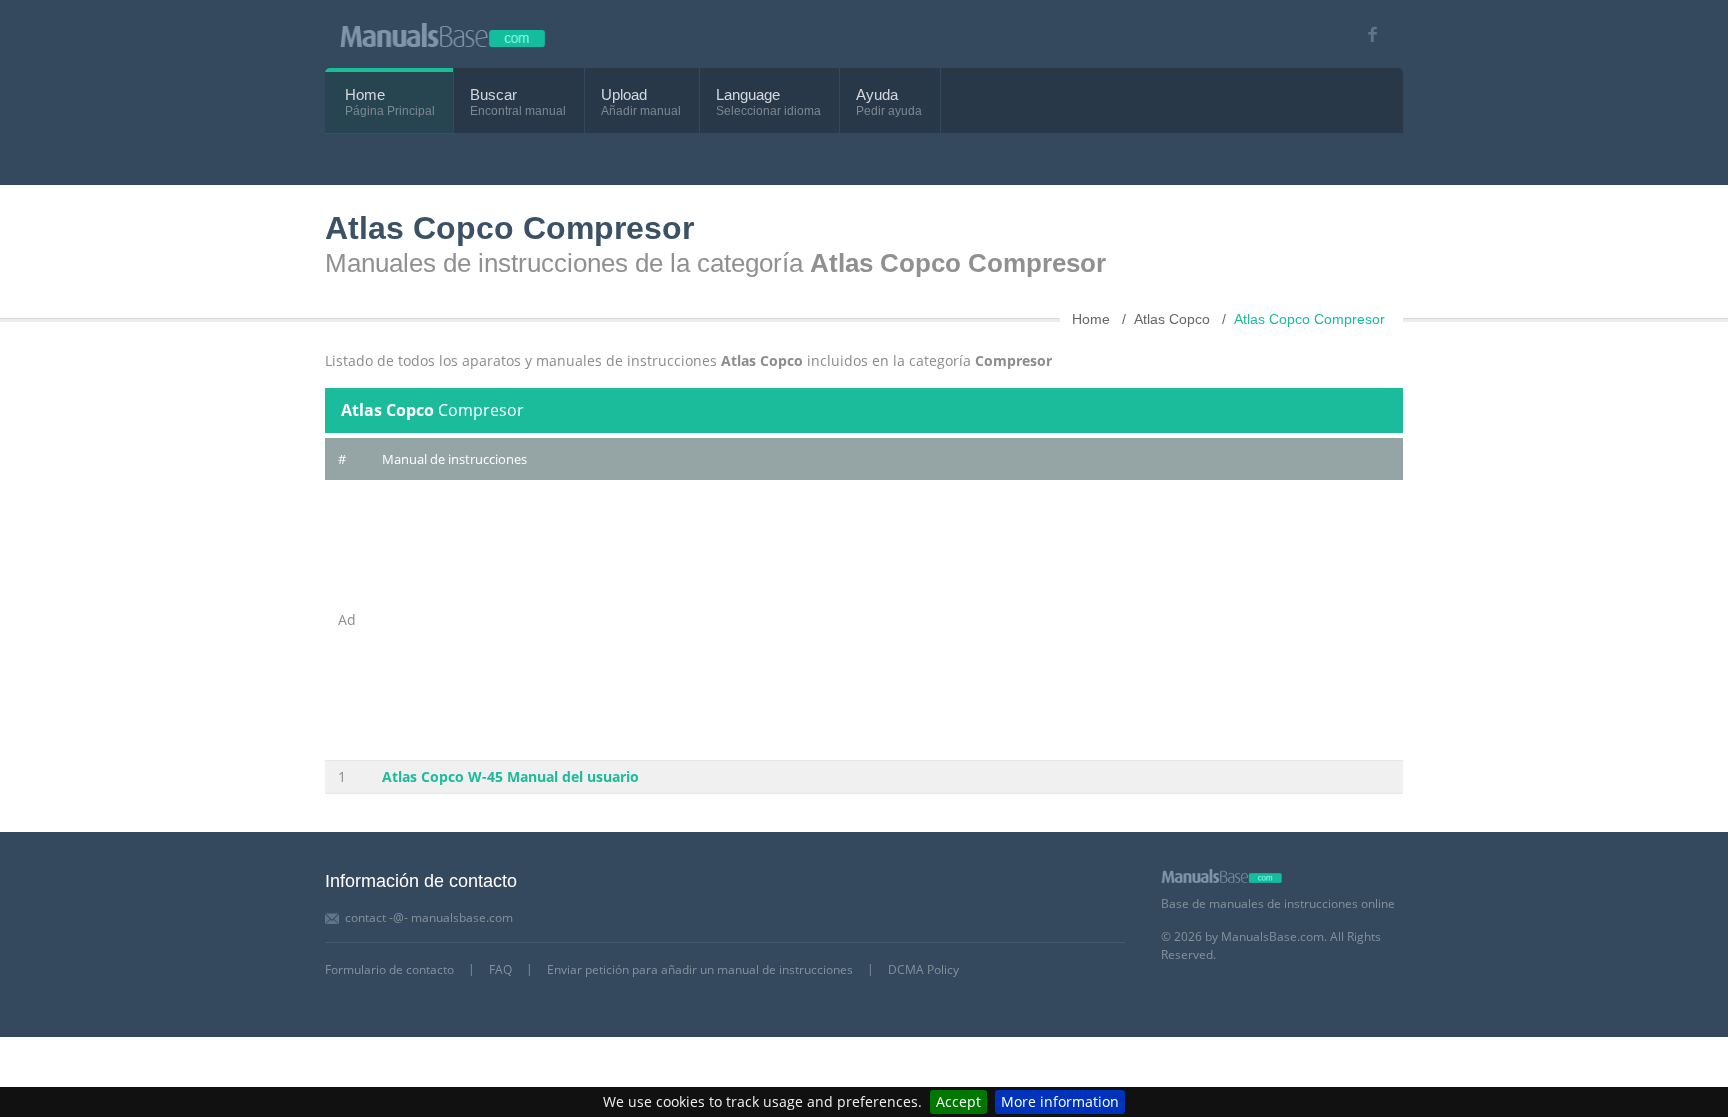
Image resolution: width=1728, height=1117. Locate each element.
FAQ (500, 969)
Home (365, 94)
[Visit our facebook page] (1365, 34)
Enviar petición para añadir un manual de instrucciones (700, 969)
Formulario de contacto (389, 969)
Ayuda (877, 94)
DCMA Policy (923, 969)
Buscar (493, 94)
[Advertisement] (886, 620)
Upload (624, 94)
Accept (958, 1101)
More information (1060, 1101)
